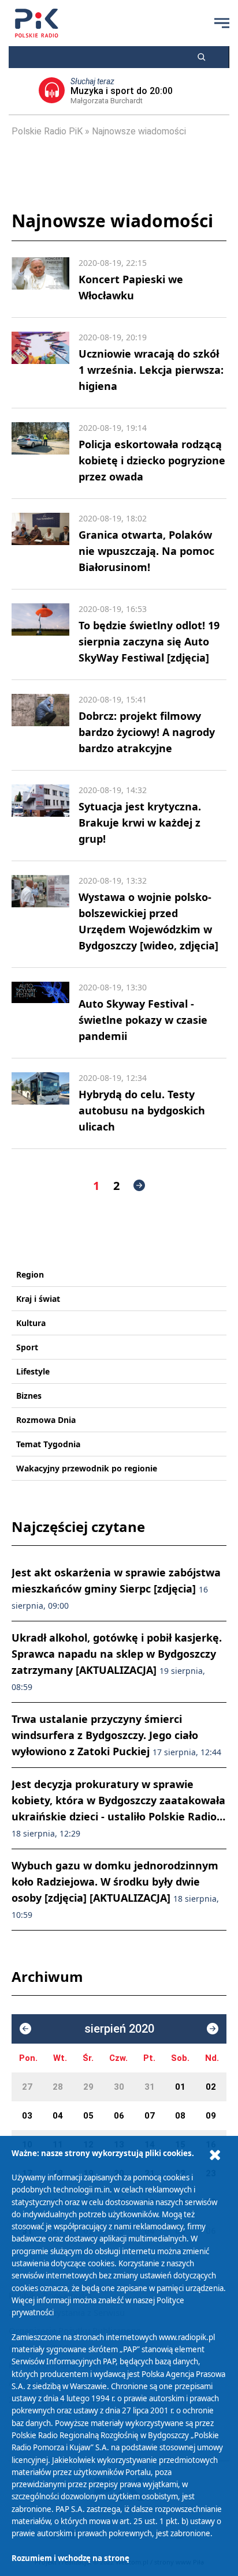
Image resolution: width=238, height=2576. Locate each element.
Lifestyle (33, 1371)
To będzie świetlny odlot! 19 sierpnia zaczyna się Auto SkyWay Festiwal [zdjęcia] (149, 641)
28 (58, 2087)
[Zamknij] (215, 2155)
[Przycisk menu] (222, 23)
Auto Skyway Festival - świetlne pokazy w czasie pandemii (143, 1020)
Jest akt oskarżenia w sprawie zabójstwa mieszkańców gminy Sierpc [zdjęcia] (116, 1588)
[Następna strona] (139, 1185)
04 (58, 2116)
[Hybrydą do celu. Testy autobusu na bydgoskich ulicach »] (40, 1103)
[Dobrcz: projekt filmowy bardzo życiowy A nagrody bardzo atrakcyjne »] (40, 725)
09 (211, 2116)
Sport (27, 1347)
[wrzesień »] (213, 2029)
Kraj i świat (38, 1299)
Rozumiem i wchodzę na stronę (70, 2558)
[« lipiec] (25, 2029)
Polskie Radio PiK (47, 131)
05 (88, 2116)
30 (119, 2087)
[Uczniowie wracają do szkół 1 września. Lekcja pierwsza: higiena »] (40, 363)
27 (27, 2087)
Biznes (29, 1396)
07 (150, 2116)
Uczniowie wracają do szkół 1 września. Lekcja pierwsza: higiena (151, 370)
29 (88, 2087)
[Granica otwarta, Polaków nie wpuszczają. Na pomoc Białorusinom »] (40, 544)
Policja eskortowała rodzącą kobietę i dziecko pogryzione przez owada (152, 460)
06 (119, 2116)
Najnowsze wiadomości (139, 131)
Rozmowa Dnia (46, 1420)
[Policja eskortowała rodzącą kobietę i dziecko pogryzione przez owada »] (40, 453)
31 (150, 2087)
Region (30, 1274)
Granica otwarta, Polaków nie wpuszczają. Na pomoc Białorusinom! (146, 551)
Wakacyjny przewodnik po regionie (87, 1468)
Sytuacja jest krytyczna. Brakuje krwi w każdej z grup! (140, 823)
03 (27, 2116)
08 (180, 2116)
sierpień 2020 (119, 2029)
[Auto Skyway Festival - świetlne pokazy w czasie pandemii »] (40, 1013)
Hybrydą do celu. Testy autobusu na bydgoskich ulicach (142, 1110)
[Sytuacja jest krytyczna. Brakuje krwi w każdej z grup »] (40, 816)
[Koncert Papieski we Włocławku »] (40, 280)
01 (180, 2087)
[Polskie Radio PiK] (37, 23)
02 (211, 2087)
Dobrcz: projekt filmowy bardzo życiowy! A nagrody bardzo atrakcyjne (147, 732)
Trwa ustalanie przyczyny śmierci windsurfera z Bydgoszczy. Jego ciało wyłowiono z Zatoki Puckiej (116, 1735)
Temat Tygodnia (48, 1444)
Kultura (31, 1323)
